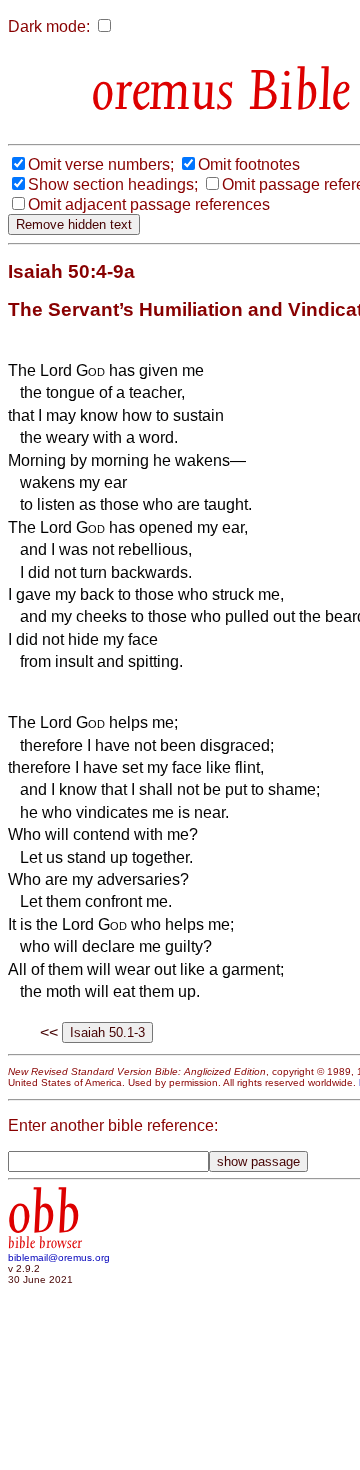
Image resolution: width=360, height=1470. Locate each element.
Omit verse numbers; (101, 164)
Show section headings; (113, 184)
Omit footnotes (249, 164)
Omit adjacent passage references (149, 204)
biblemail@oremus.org (59, 1257)
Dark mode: (49, 26)
